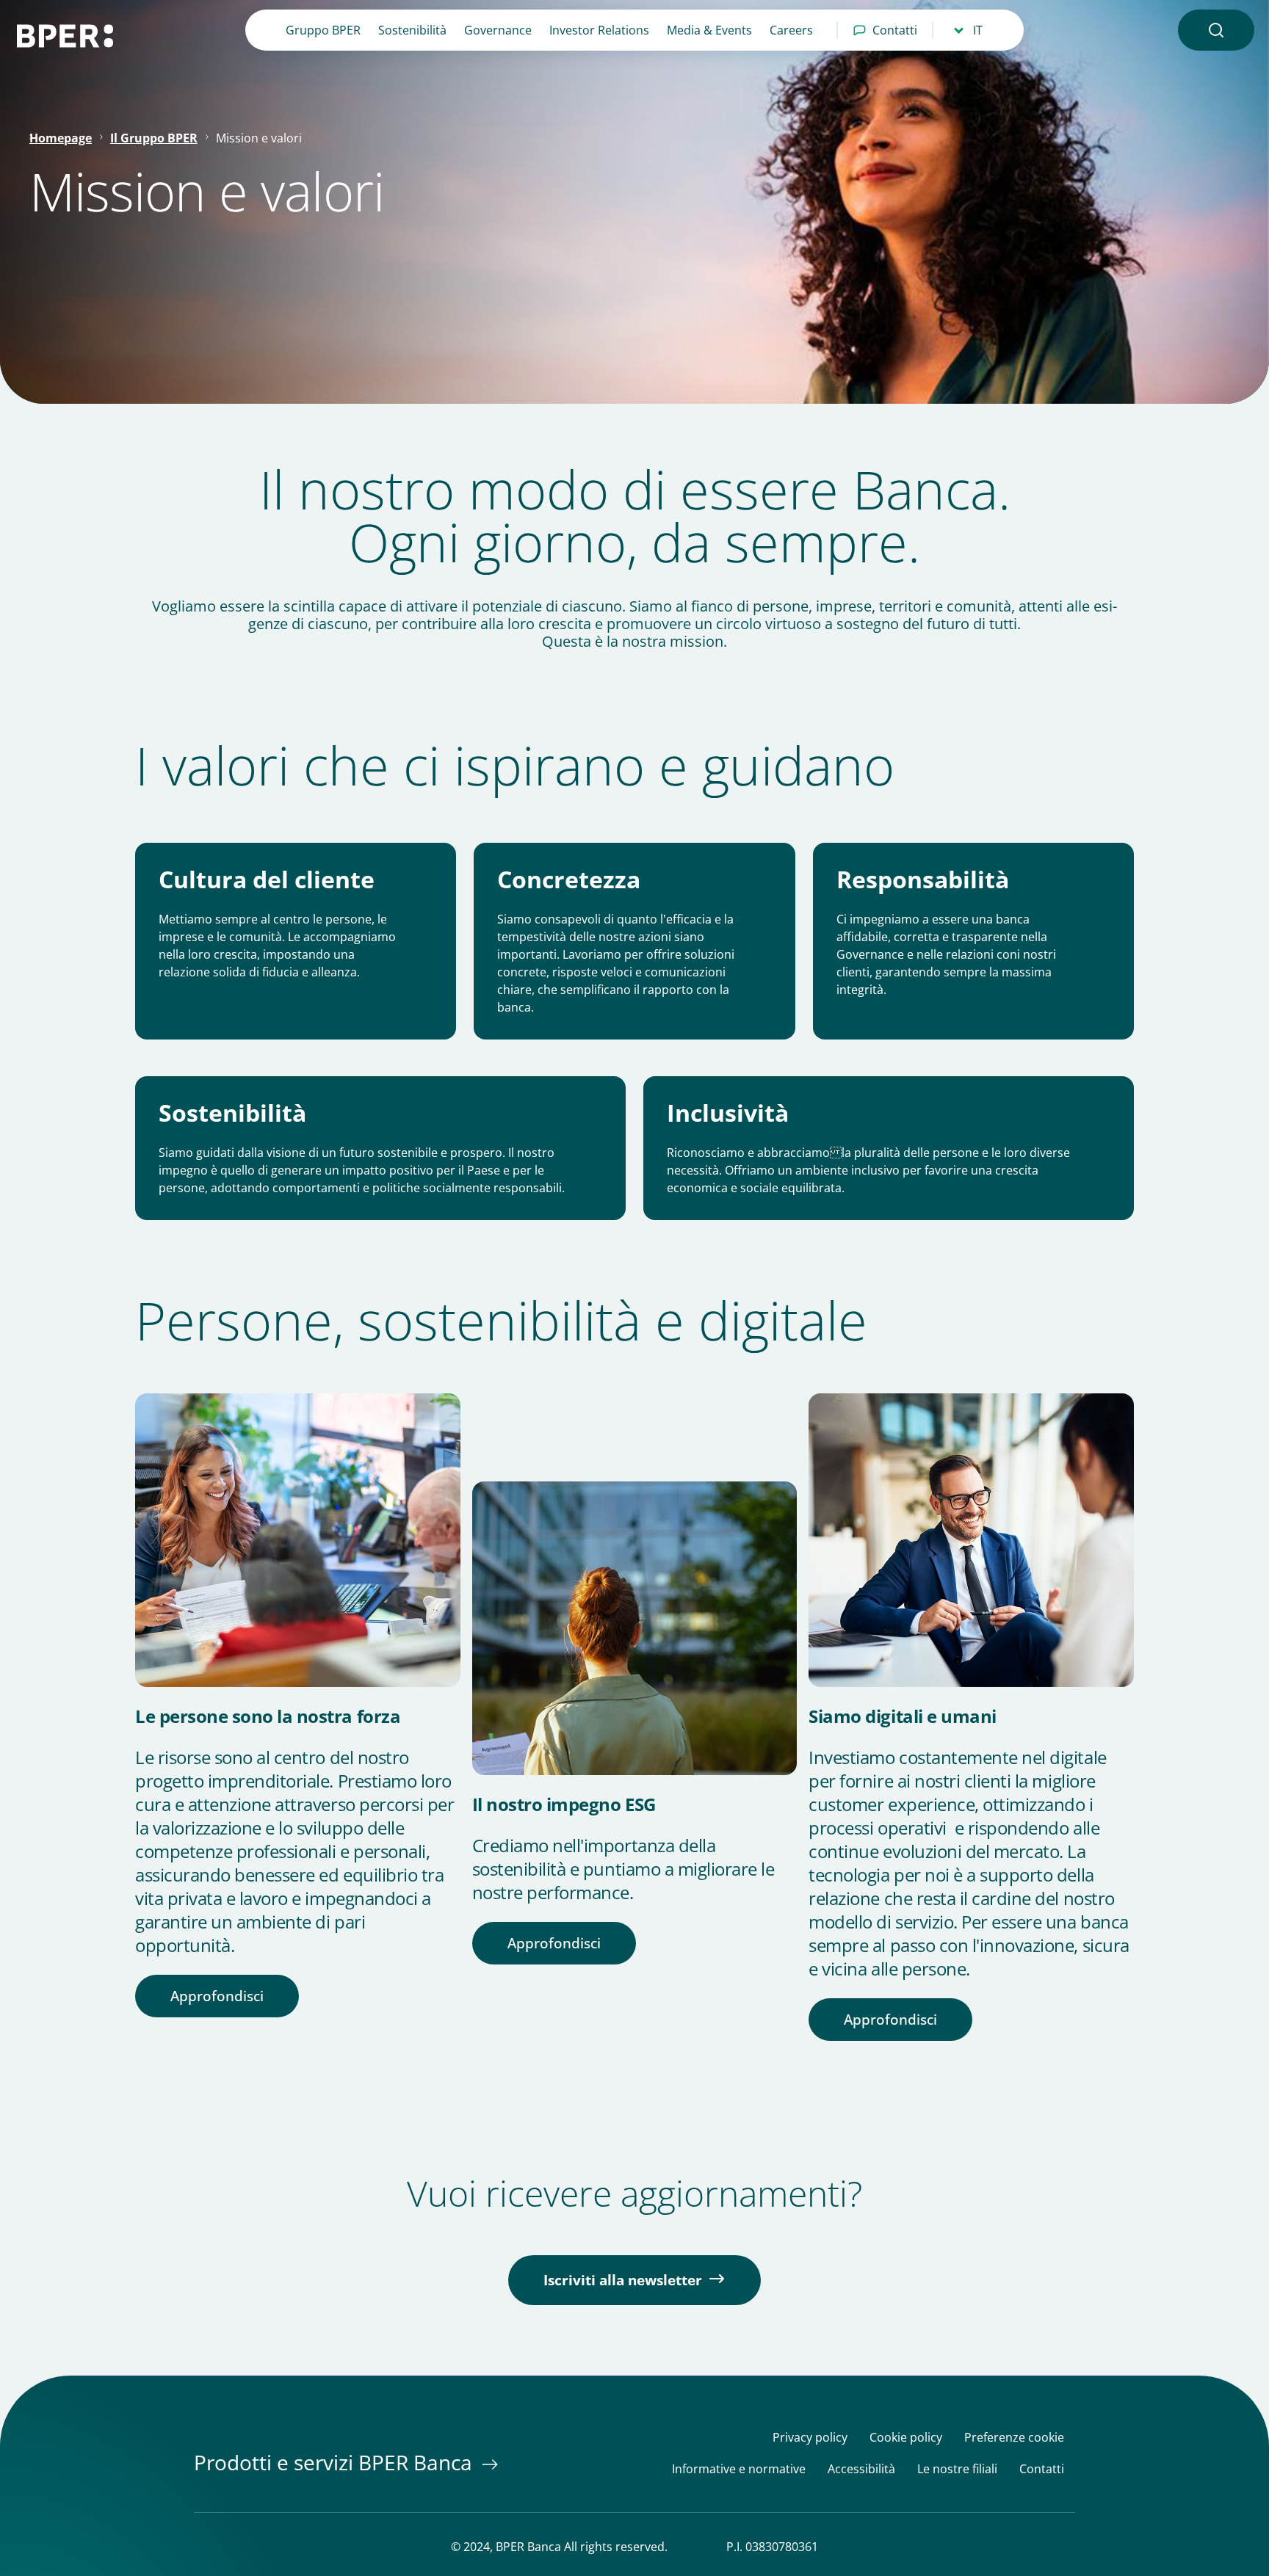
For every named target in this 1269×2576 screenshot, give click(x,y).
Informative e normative (739, 2469)
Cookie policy (906, 2438)
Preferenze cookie (1014, 2438)
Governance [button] (498, 30)
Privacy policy (810, 2438)
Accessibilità (861, 2469)
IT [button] (978, 30)
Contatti (895, 30)
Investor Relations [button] (599, 30)
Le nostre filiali (957, 2469)
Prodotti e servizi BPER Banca (336, 2462)
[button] (1216, 30)
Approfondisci (217, 1996)
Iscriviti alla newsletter (623, 2280)
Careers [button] (791, 30)
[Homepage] (73, 36)
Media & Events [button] (709, 30)
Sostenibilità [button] (412, 30)
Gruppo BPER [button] (323, 30)
